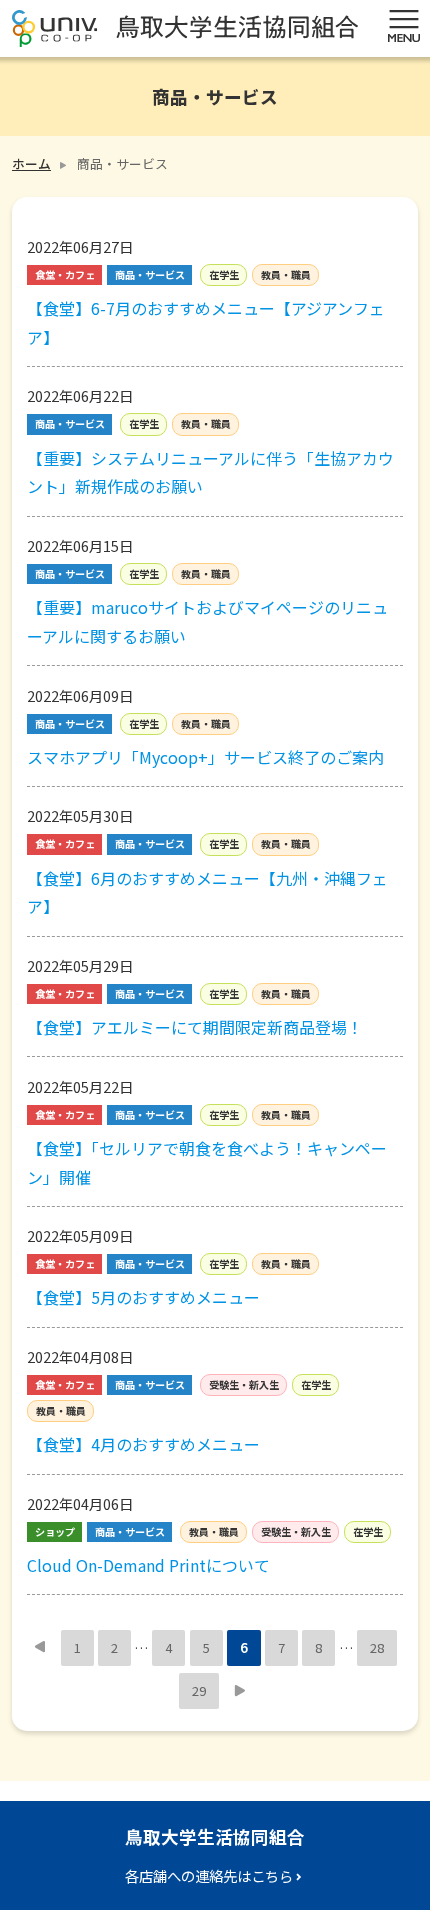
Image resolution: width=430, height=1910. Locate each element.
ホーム (31, 163)
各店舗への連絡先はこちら (209, 1875)
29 (199, 1690)
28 (377, 1647)
